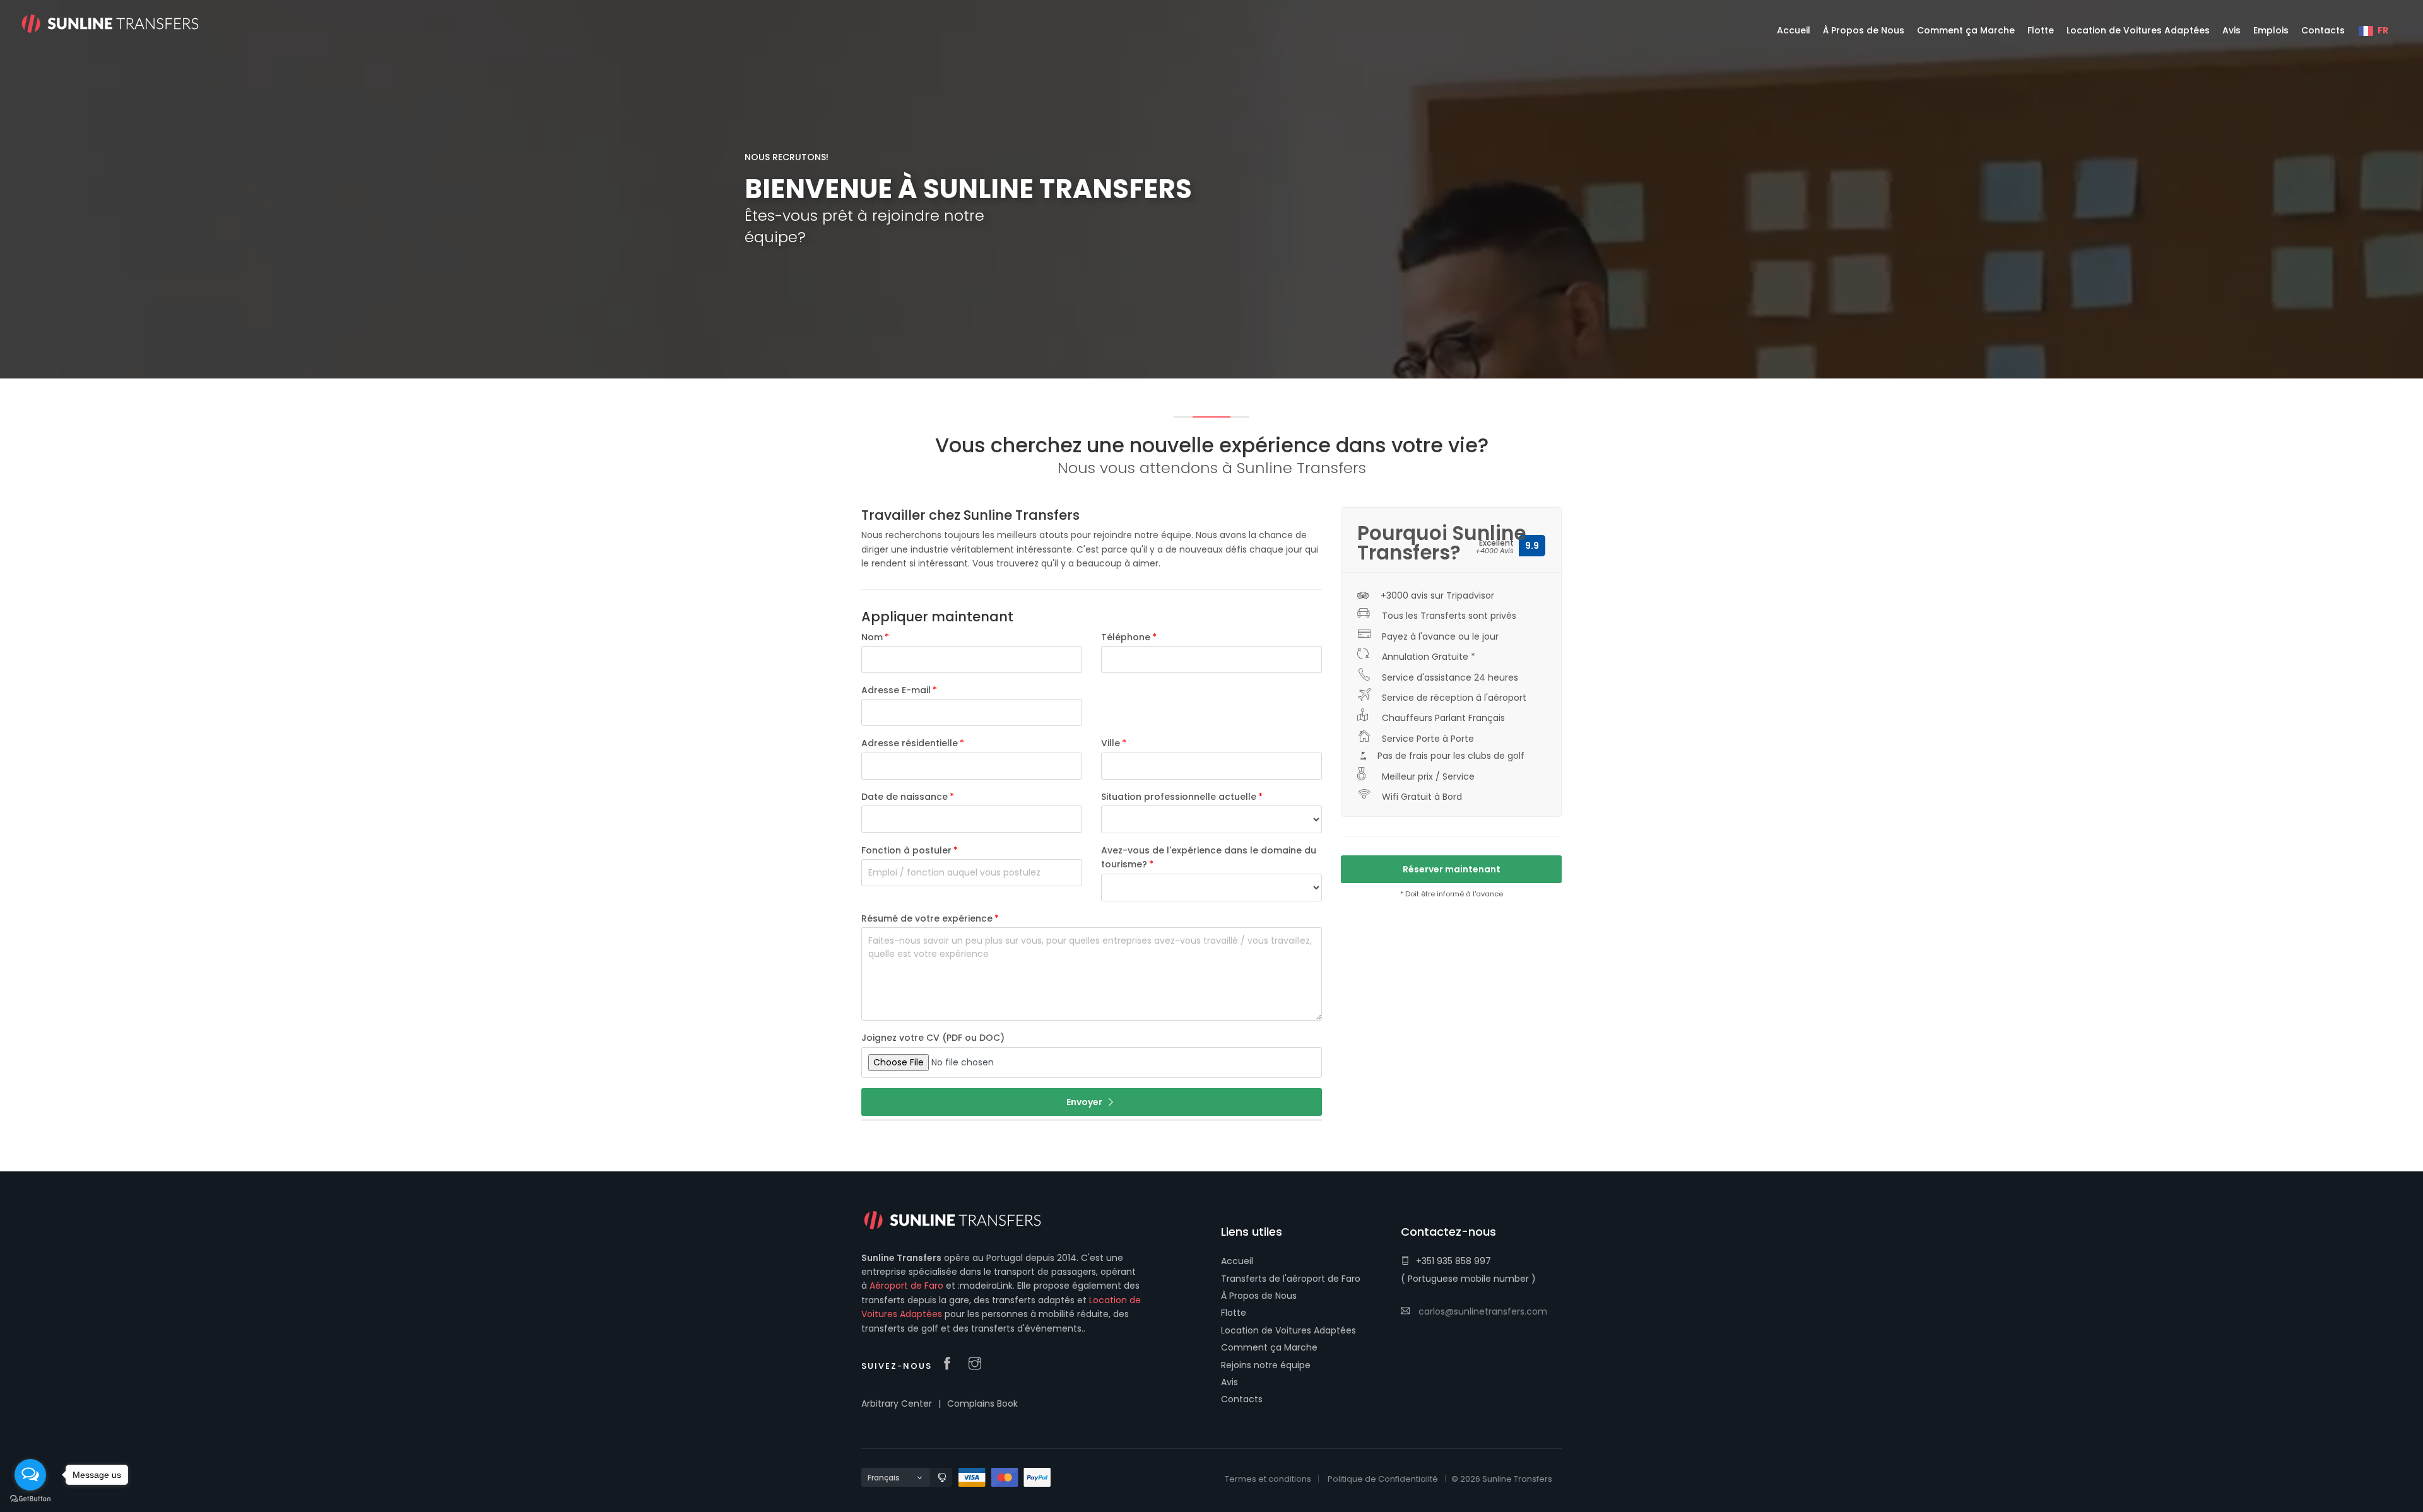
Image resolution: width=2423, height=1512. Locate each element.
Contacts (1242, 1399)
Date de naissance (905, 797)
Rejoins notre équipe (1266, 1365)
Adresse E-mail (896, 690)
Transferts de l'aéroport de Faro (1291, 1279)
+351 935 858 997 (1453, 1261)
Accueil (1237, 1261)
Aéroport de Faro (906, 1286)
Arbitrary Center (897, 1404)
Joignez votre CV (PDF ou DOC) (933, 1038)
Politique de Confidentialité (1383, 1479)
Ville (1111, 743)
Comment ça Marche (1269, 1347)
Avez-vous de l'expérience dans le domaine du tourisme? (1209, 857)
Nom (872, 637)
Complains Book (982, 1404)
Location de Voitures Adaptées (1288, 1330)
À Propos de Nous (1259, 1296)
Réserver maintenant (1452, 869)
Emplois (2271, 30)
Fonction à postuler (906, 850)
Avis (1229, 1382)
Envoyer (1085, 1102)
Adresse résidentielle (910, 743)
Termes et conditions (1268, 1479)
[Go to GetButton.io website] (30, 1499)
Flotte (1234, 1313)
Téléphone (1126, 637)
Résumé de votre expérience (927, 918)
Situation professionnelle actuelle (1179, 797)
